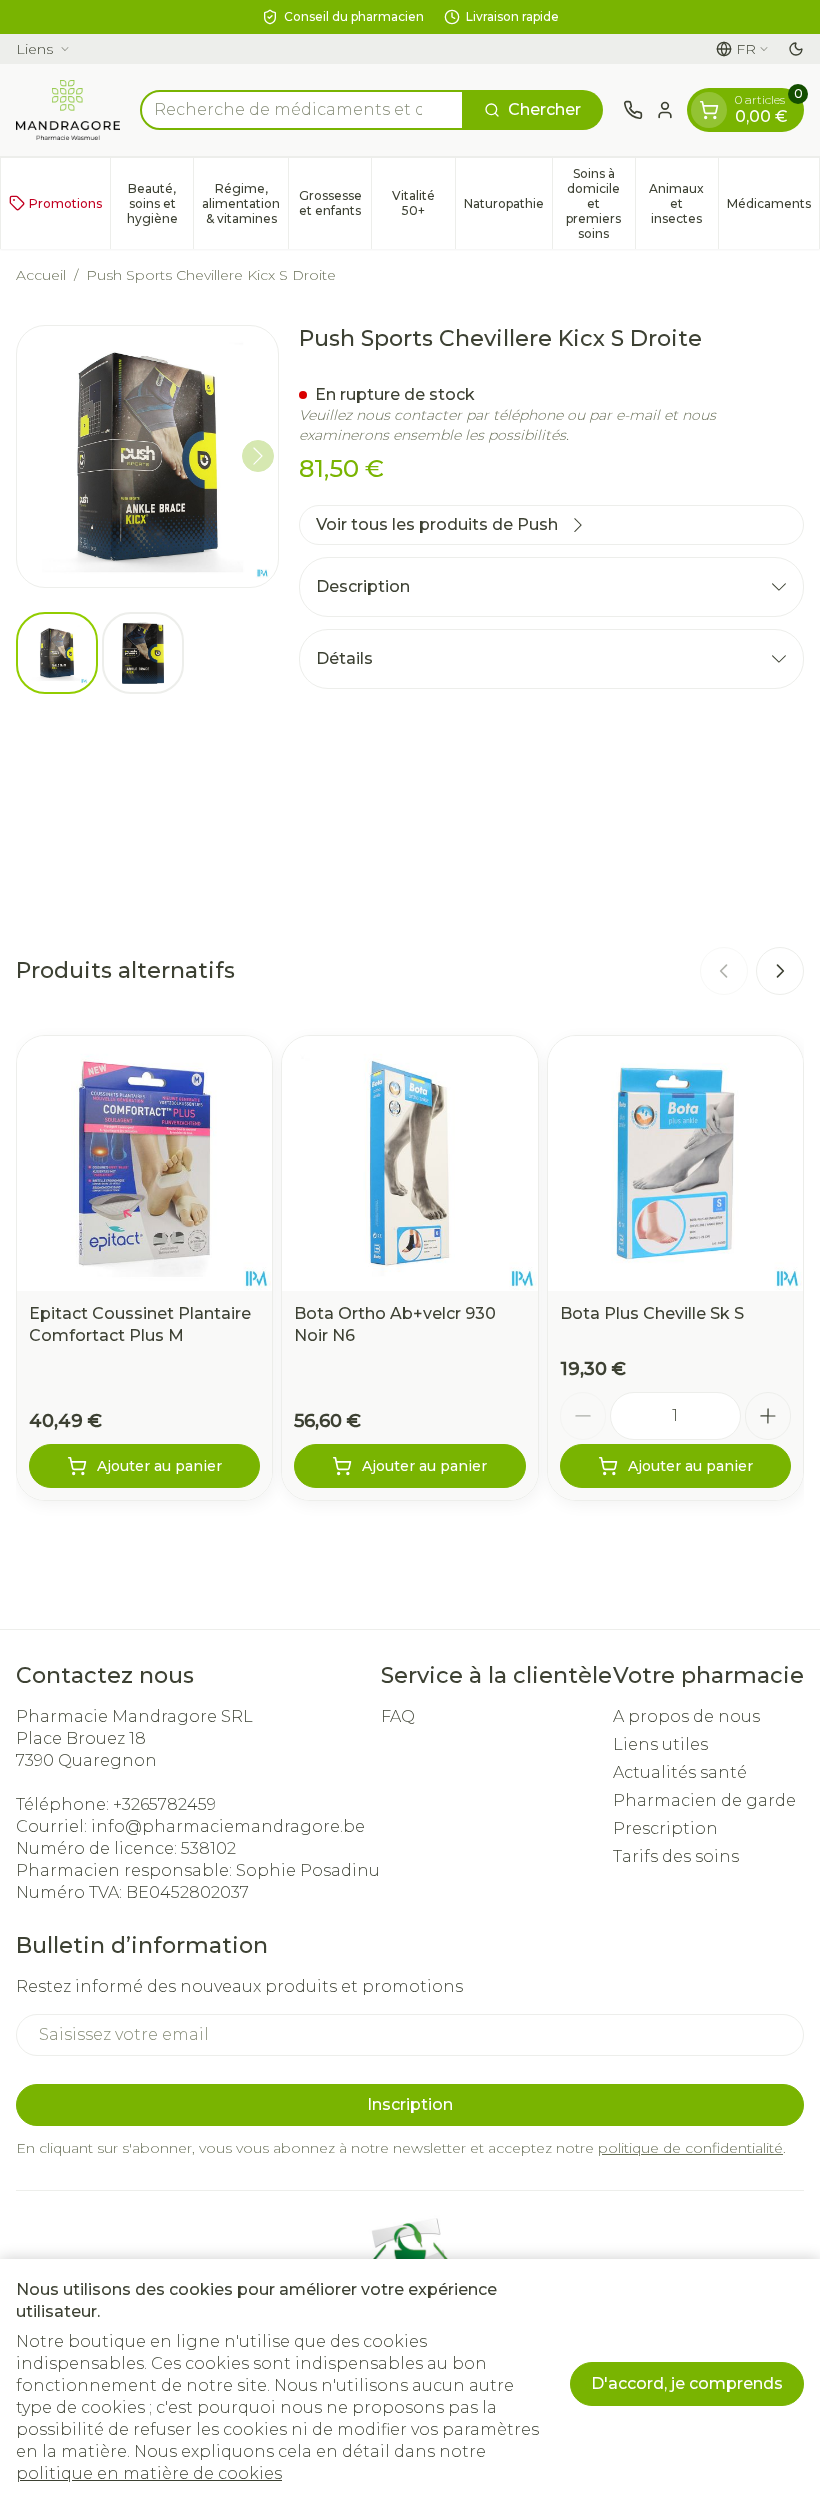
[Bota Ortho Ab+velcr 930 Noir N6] (409, 1163)
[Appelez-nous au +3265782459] (633, 110)
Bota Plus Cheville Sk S (652, 1313)
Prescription (665, 1828)
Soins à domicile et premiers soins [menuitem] (600, 203)
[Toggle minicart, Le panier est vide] (709, 110)
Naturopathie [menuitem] (508, 207)
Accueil (41, 275)
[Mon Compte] (665, 110)
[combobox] (302, 110)
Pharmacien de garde (704, 1800)
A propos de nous (686, 1716)
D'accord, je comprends (687, 2383)
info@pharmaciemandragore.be (228, 1826)
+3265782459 (164, 1804)
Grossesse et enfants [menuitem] (335, 203)
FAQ (398, 1716)
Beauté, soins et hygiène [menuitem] (160, 203)
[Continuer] (258, 456)
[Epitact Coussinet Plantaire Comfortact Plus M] (144, 1163)
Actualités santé (680, 1772)
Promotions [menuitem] (65, 203)
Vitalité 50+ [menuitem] (423, 203)
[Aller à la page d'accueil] (68, 110)
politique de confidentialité (690, 2148)
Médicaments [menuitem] (773, 207)
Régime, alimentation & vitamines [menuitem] (245, 203)
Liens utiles (660, 1744)
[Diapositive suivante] (780, 971)
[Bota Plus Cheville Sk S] (675, 1163)
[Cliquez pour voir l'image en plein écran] (147, 456)
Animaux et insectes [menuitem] (683, 203)
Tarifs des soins (676, 1856)
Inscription (410, 2104)
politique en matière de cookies (149, 2473)
